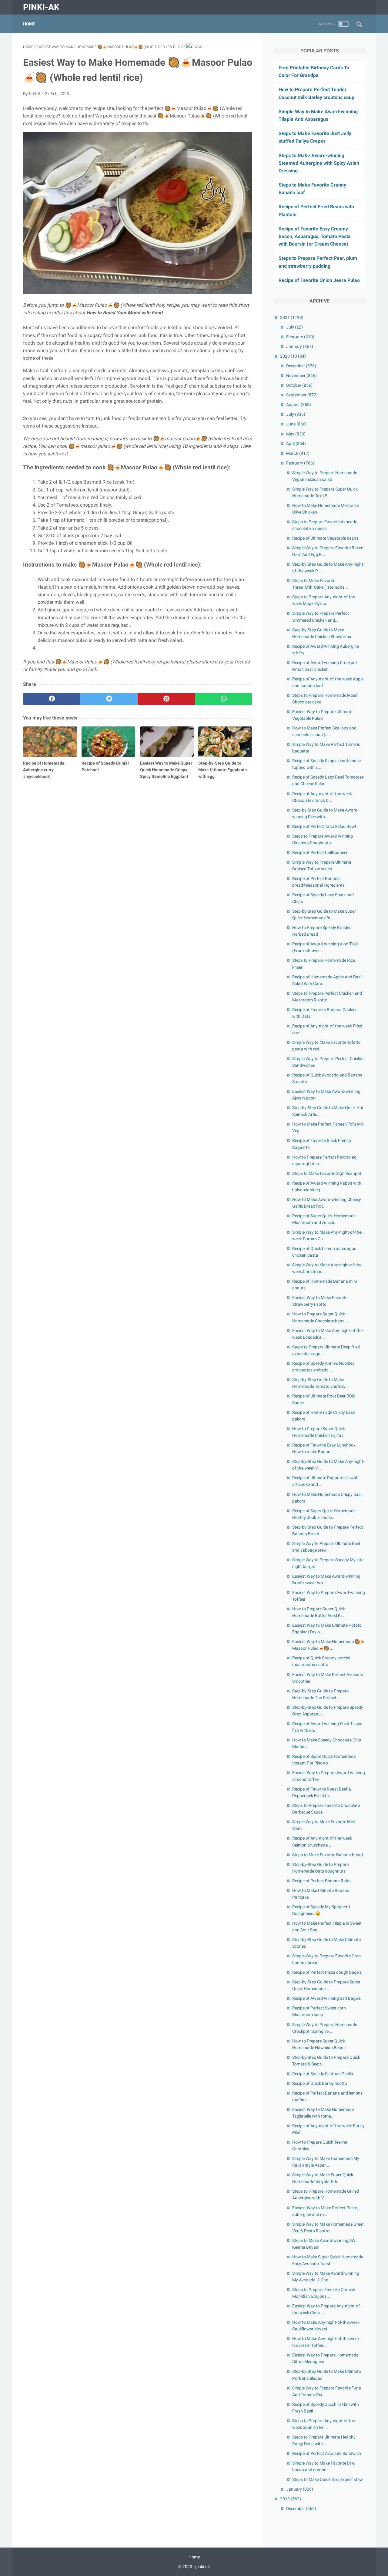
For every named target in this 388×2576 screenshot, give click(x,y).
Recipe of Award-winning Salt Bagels (326, 1998)
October (299, 385)
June (296, 424)
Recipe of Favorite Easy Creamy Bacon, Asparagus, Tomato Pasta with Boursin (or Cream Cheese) (315, 236)
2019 (291, 2499)
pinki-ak (41, 7)
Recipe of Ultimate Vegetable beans (325, 538)
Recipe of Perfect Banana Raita (321, 1881)
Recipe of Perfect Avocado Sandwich (327, 2453)
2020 (293, 356)
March (298, 453)
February (300, 337)
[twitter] (109, 699)
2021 (292, 317)
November (301, 375)
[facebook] (52, 699)
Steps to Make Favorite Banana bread (328, 1855)
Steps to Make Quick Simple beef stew (328, 2479)
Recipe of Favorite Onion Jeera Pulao (319, 280)
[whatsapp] (224, 699)
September (302, 395)
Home (29, 24)
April (296, 444)
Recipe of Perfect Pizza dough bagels (327, 1972)
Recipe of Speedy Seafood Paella (323, 2074)
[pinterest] (166, 699)
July (294, 327)
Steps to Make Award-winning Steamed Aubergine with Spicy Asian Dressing (319, 163)
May (296, 434)
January (300, 346)
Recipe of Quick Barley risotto (320, 2083)
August (299, 405)
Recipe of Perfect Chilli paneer (320, 852)
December (301, 366)
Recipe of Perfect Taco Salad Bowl (324, 826)
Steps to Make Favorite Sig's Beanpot (327, 1173)
